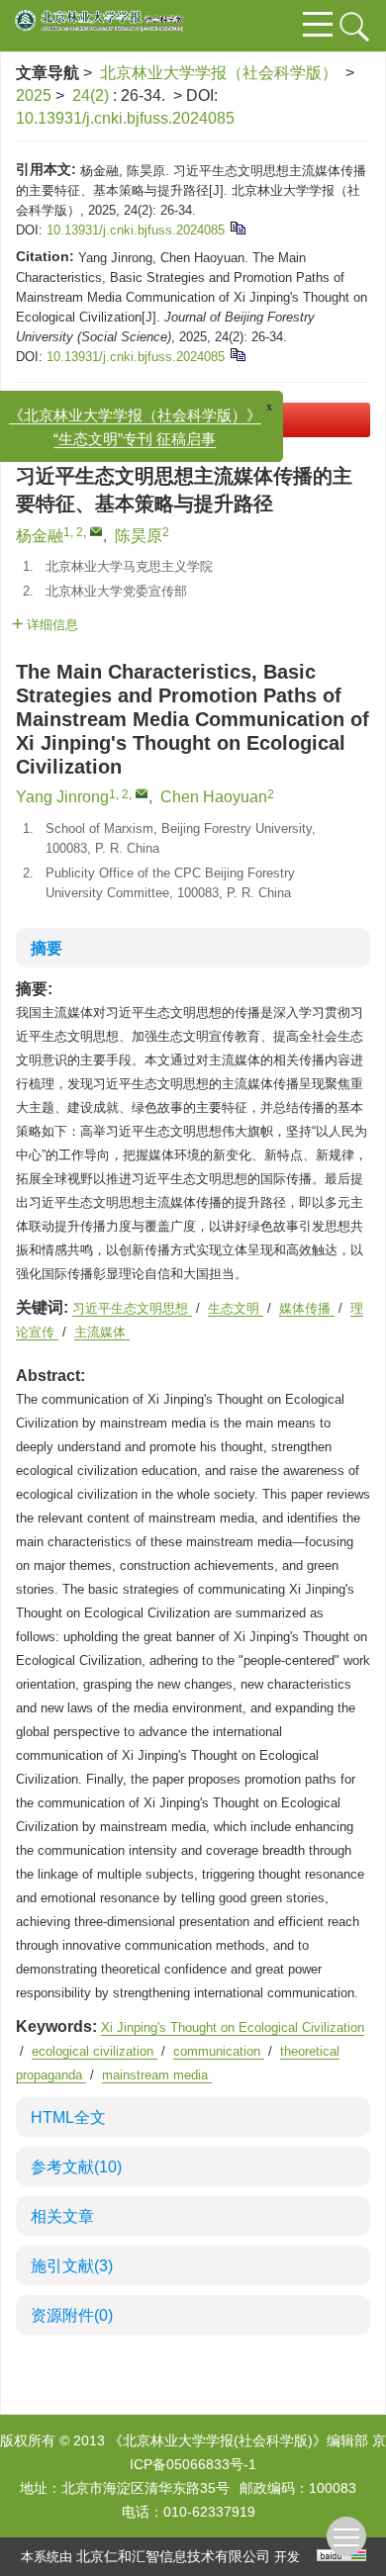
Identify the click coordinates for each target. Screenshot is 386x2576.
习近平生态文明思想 (132, 1308)
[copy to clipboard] (237, 354)
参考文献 (76, 2167)
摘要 (47, 948)
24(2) (93, 95)
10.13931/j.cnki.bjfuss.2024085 (125, 118)
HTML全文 (68, 2117)
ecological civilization (95, 2051)
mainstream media (157, 2075)
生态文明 (236, 1308)
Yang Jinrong (62, 797)
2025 (34, 95)
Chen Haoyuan (214, 797)
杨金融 (40, 536)
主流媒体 (102, 1332)
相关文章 (62, 2216)
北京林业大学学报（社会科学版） (219, 73)
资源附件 (72, 2315)
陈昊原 (139, 536)
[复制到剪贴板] (237, 227)
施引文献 (72, 2266)
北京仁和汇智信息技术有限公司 (173, 2556)
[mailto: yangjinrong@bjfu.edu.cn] (142, 793)
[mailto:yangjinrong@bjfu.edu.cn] (96, 531)
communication (219, 2051)
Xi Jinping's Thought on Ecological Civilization (233, 2027)
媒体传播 (307, 1308)
